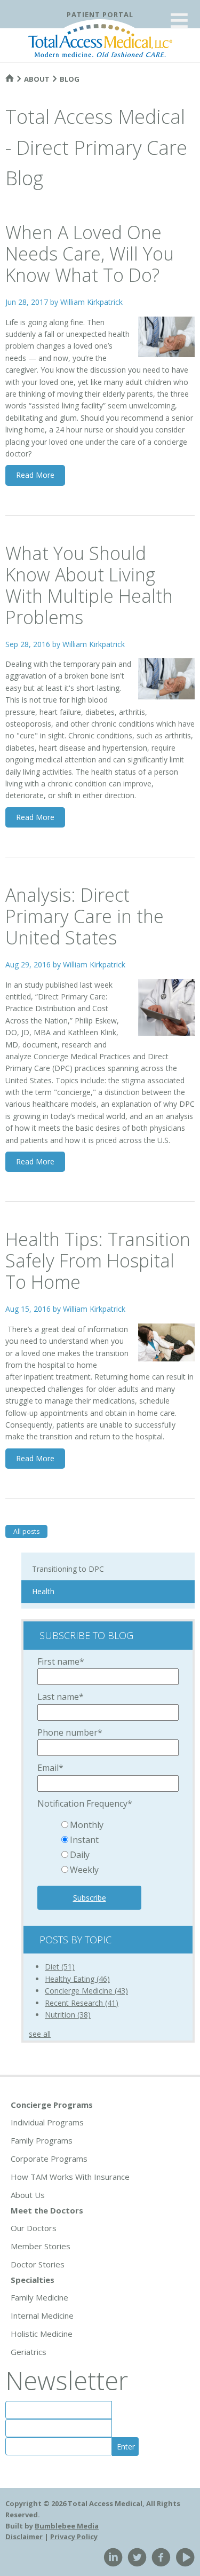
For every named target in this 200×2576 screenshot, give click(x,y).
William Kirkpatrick (91, 302)
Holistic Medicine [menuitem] (42, 2334)
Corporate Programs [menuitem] (49, 2159)
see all (40, 2034)
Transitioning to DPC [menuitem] (68, 1569)
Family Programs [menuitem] (42, 2140)
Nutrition (68, 2015)
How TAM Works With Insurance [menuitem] (70, 2177)
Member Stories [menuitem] (41, 2246)
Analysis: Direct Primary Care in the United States (85, 916)
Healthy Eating (77, 1979)
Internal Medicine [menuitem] (42, 2315)
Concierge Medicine (86, 1991)
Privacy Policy (74, 2536)
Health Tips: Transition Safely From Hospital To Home (98, 1261)
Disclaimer (24, 2536)
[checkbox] (108, 1848)
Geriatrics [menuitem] (29, 2352)
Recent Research (82, 2003)
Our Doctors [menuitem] (34, 2228)
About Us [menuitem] (28, 2195)
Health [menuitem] (43, 1591)
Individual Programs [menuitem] (47, 2122)
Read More (35, 475)
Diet (60, 1967)
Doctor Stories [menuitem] (38, 2264)
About (37, 79)
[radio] (119, 1826)
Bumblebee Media (67, 2526)
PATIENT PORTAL (100, 14)
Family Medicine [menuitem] (39, 2297)
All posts (26, 1531)
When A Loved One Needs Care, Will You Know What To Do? (90, 254)
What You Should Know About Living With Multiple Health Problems (89, 585)
